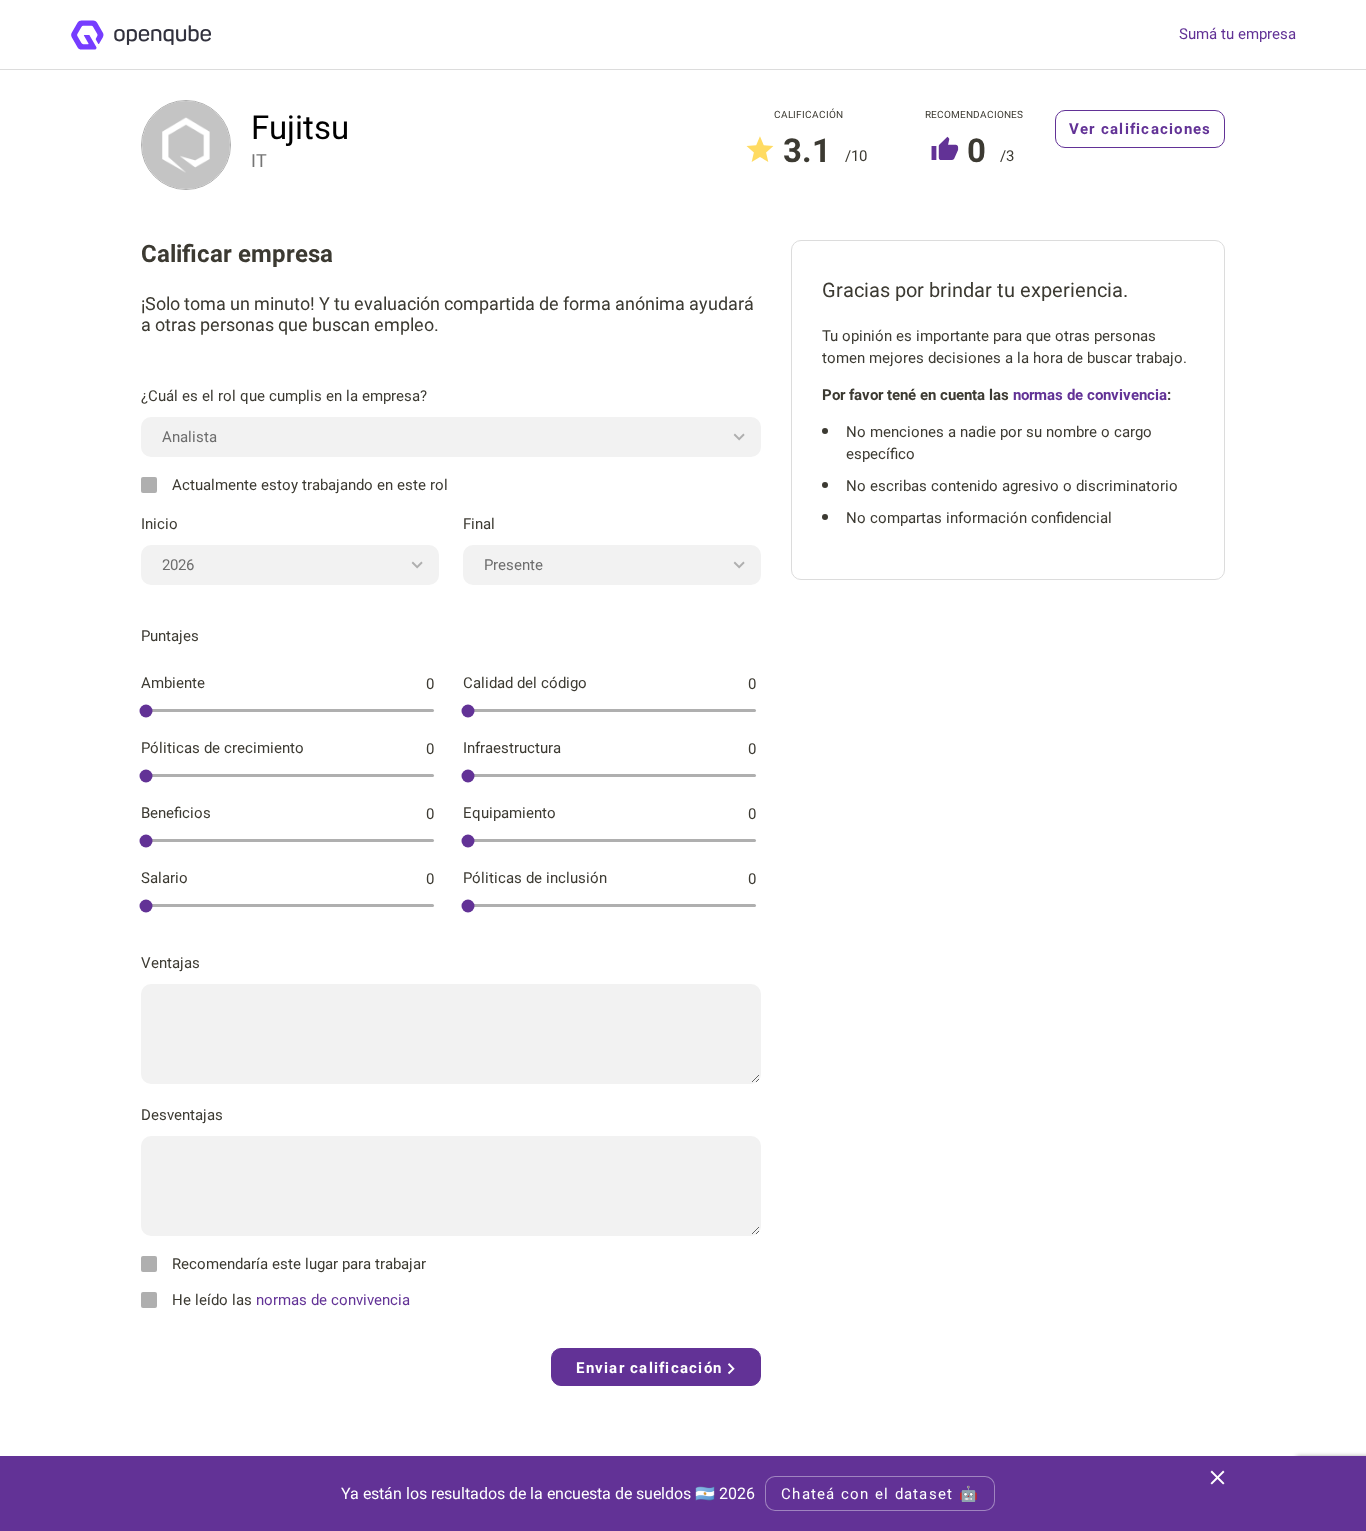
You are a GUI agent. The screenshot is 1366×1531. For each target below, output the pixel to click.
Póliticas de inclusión (535, 878)
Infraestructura (512, 748)
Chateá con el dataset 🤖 (880, 1494)
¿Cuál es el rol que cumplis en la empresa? (284, 396)
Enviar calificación (651, 1368)
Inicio (159, 524)
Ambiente (173, 683)
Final (479, 524)
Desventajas (182, 1115)
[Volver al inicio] (140, 35)
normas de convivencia (333, 1300)
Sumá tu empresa (1237, 34)
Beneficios (176, 813)
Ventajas (170, 963)
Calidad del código (525, 683)
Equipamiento (509, 813)
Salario (164, 878)
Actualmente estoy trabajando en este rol (310, 485)
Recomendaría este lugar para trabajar (299, 1264)
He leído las (291, 1300)
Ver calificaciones (1140, 129)
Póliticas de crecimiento (222, 748)
